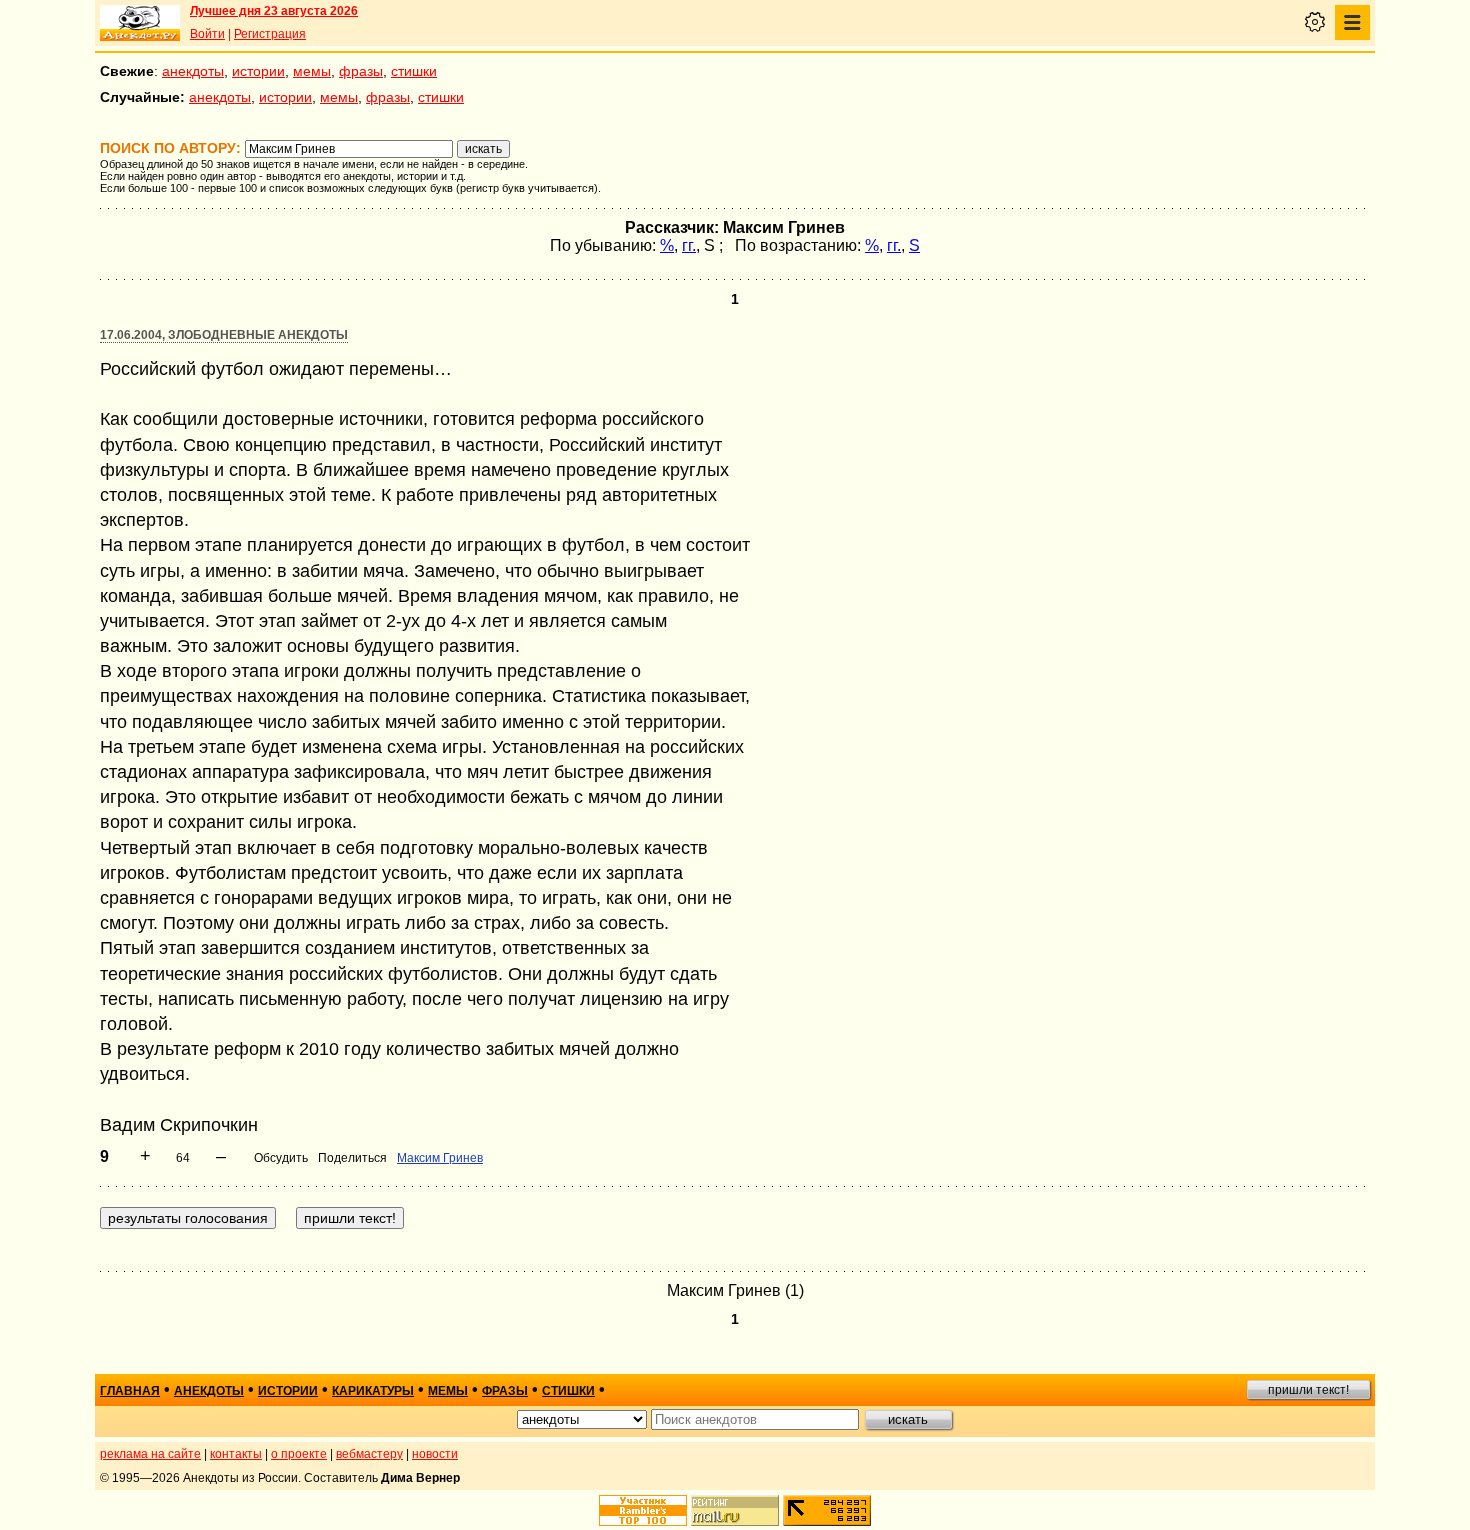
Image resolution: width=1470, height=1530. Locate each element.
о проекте (299, 1454)
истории (258, 71)
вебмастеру (369, 1454)
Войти (207, 34)
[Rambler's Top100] (643, 1510)
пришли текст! (1308, 1390)
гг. (689, 245)
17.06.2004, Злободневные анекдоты (224, 335)
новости (435, 1454)
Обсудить (281, 1158)
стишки (414, 71)
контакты (236, 1454)
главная (130, 1391)
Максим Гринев (440, 1158)
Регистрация (270, 34)
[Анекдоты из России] (140, 23)
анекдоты (193, 71)
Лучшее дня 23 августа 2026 (274, 11)
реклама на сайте (150, 1454)
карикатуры (373, 1391)
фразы (361, 71)
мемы (312, 71)
